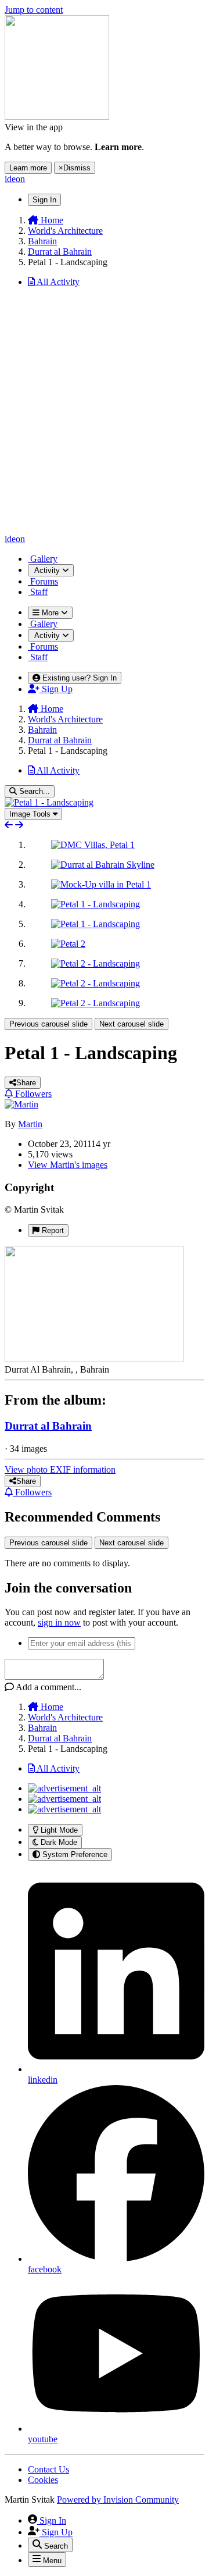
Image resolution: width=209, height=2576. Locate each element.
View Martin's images (68, 1165)
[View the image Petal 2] (68, 944)
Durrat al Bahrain (48, 1426)
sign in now (59, 1622)
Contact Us (48, 2469)
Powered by (118, 2500)
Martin (30, 1124)
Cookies (43, 2480)
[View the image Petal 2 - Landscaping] (96, 963)
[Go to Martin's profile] (21, 1104)
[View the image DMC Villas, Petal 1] (93, 845)
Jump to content (34, 10)
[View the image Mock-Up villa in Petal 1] (101, 884)
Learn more (28, 168)
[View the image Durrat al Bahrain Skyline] (103, 865)
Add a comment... (48, 1687)
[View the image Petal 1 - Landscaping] (96, 904)
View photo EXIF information (60, 1469)
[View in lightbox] (49, 802)
